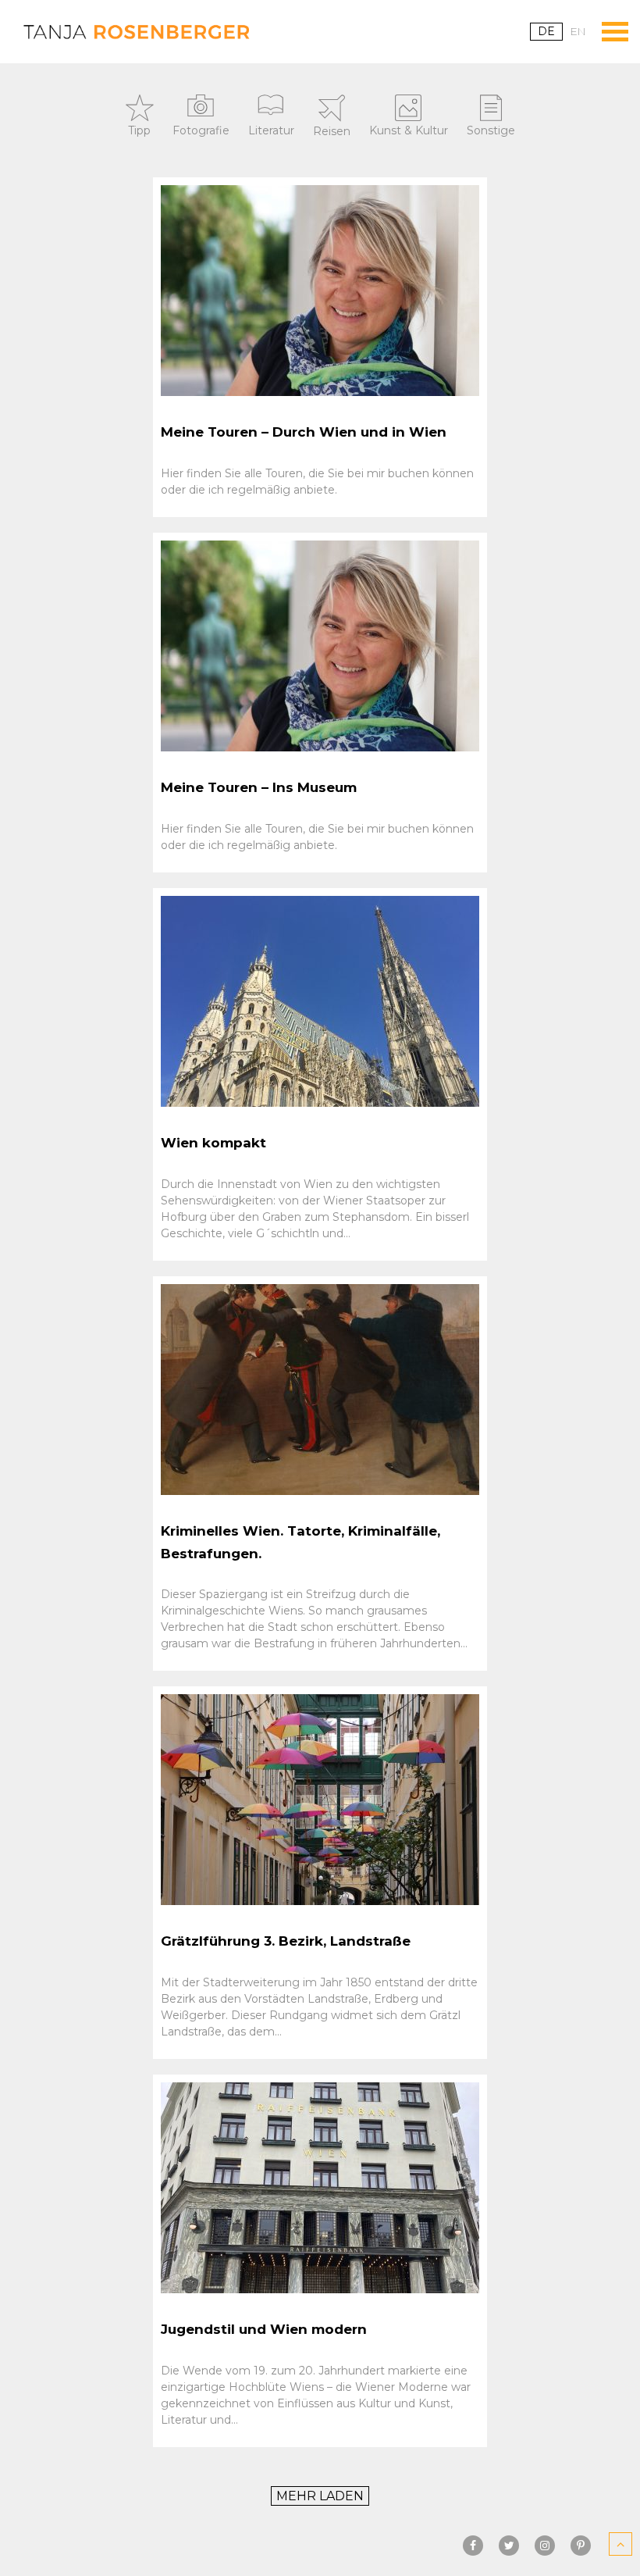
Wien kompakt (213, 1143)
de (546, 31)
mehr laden (320, 2496)
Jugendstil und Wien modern (264, 2329)
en (578, 31)
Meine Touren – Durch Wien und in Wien (304, 432)
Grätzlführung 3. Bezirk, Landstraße (286, 1941)
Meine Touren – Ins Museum (259, 787)
